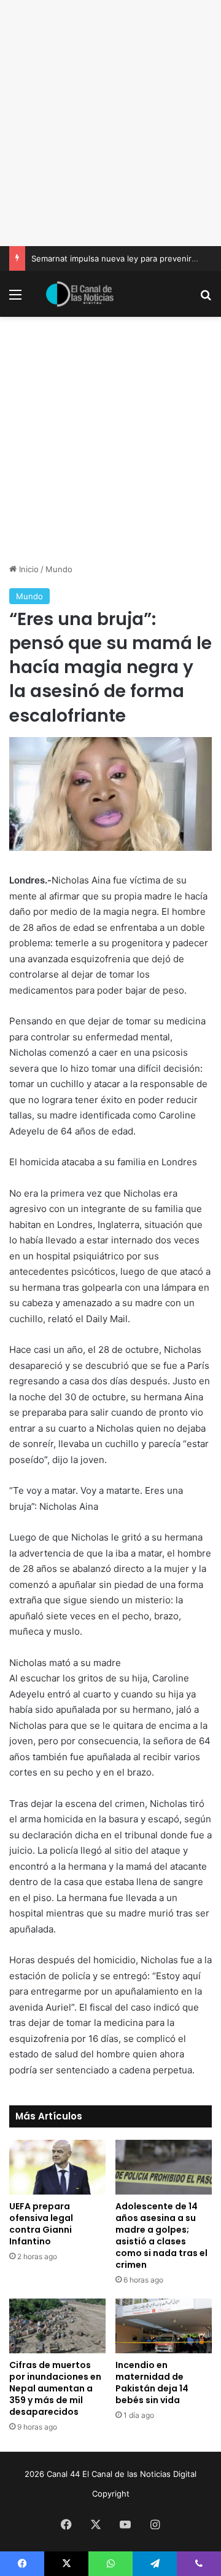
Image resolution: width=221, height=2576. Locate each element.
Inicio (28, 569)
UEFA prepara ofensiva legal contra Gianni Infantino (41, 2224)
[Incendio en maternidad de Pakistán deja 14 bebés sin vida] (164, 2326)
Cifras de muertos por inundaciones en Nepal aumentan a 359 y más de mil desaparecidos (55, 2388)
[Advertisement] (110, 123)
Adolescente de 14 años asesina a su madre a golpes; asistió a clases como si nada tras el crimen (161, 2235)
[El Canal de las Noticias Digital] (80, 294)
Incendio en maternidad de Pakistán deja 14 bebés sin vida (152, 2383)
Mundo (59, 569)
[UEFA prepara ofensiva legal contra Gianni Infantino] (57, 2167)
